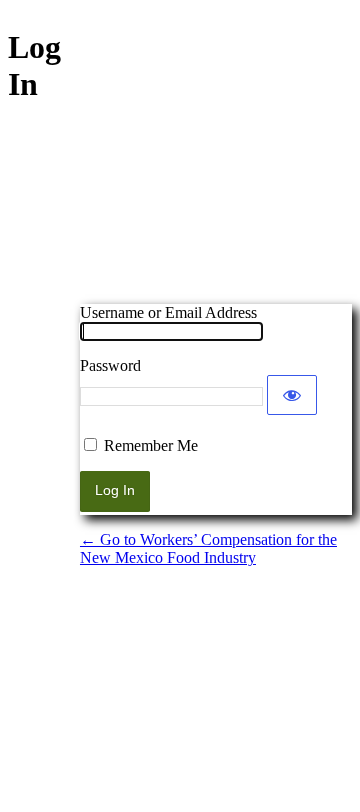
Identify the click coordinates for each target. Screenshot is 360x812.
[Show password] (292, 395)
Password (110, 365)
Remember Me (151, 445)
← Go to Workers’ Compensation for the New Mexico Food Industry (208, 548)
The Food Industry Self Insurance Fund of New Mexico (216, 199)
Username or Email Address (168, 312)
